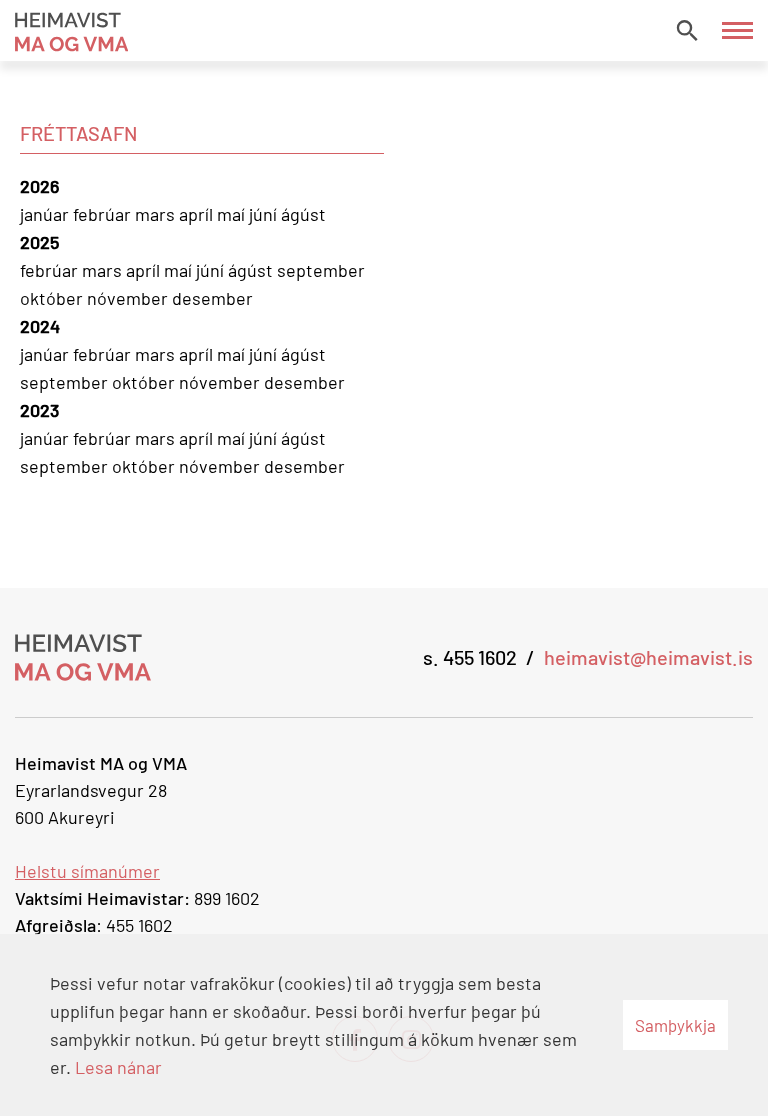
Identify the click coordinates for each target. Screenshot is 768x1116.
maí (233, 214)
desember (212, 298)
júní (265, 214)
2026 (39, 186)
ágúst (303, 214)
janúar (46, 214)
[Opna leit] (687, 30)
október (53, 298)
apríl (198, 214)
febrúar (104, 214)
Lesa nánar (118, 1067)
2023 (39, 410)
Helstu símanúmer (87, 871)
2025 (39, 242)
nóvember (129, 298)
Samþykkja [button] (675, 1025)
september (321, 270)
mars (157, 214)
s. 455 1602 (470, 657)
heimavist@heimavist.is (648, 657)
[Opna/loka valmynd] (737, 30)
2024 (40, 326)
